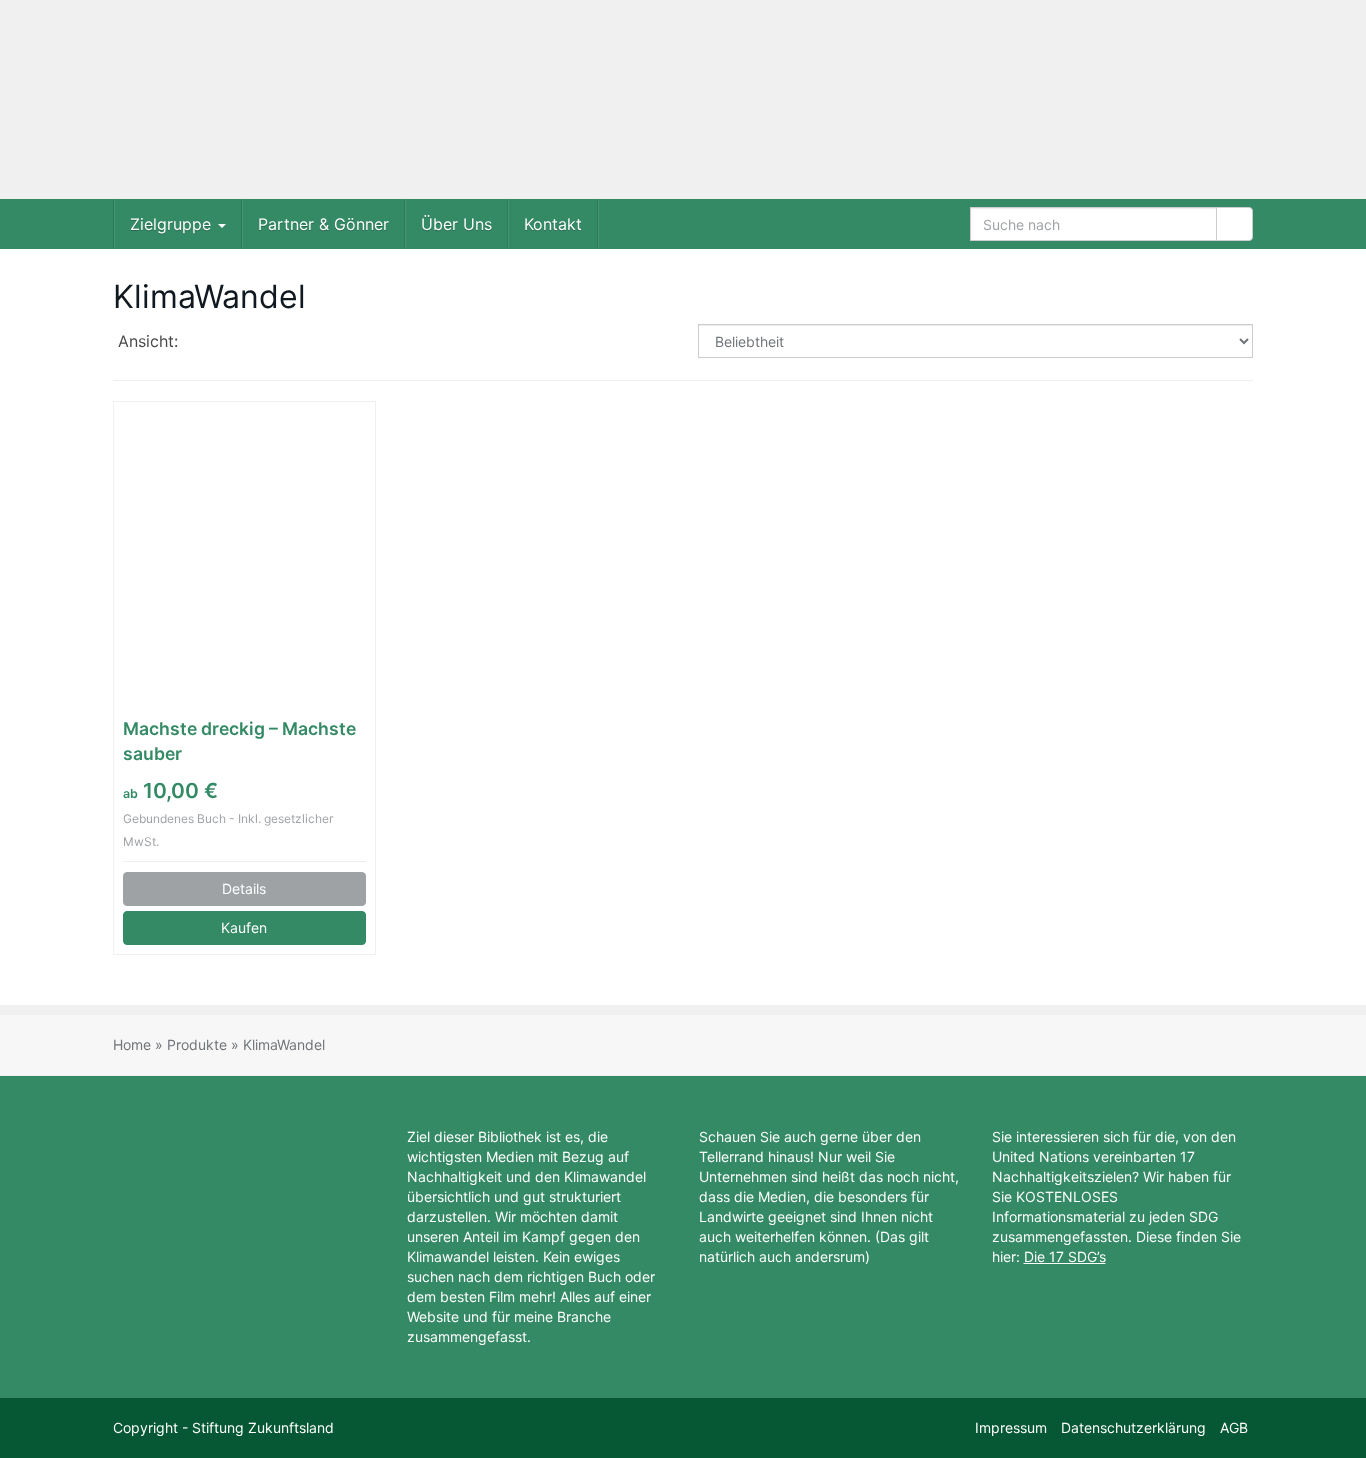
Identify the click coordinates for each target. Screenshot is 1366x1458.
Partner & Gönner (323, 224)
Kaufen (244, 927)
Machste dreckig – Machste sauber (239, 741)
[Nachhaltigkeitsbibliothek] (293, 99)
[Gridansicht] (211, 343)
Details (244, 888)
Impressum (1011, 1427)
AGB (1234, 1427)
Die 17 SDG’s (1065, 1256)
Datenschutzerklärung (1133, 1427)
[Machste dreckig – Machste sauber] (244, 542)
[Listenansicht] (263, 343)
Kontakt (553, 224)
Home (132, 1044)
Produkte (197, 1044)
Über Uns (456, 224)
